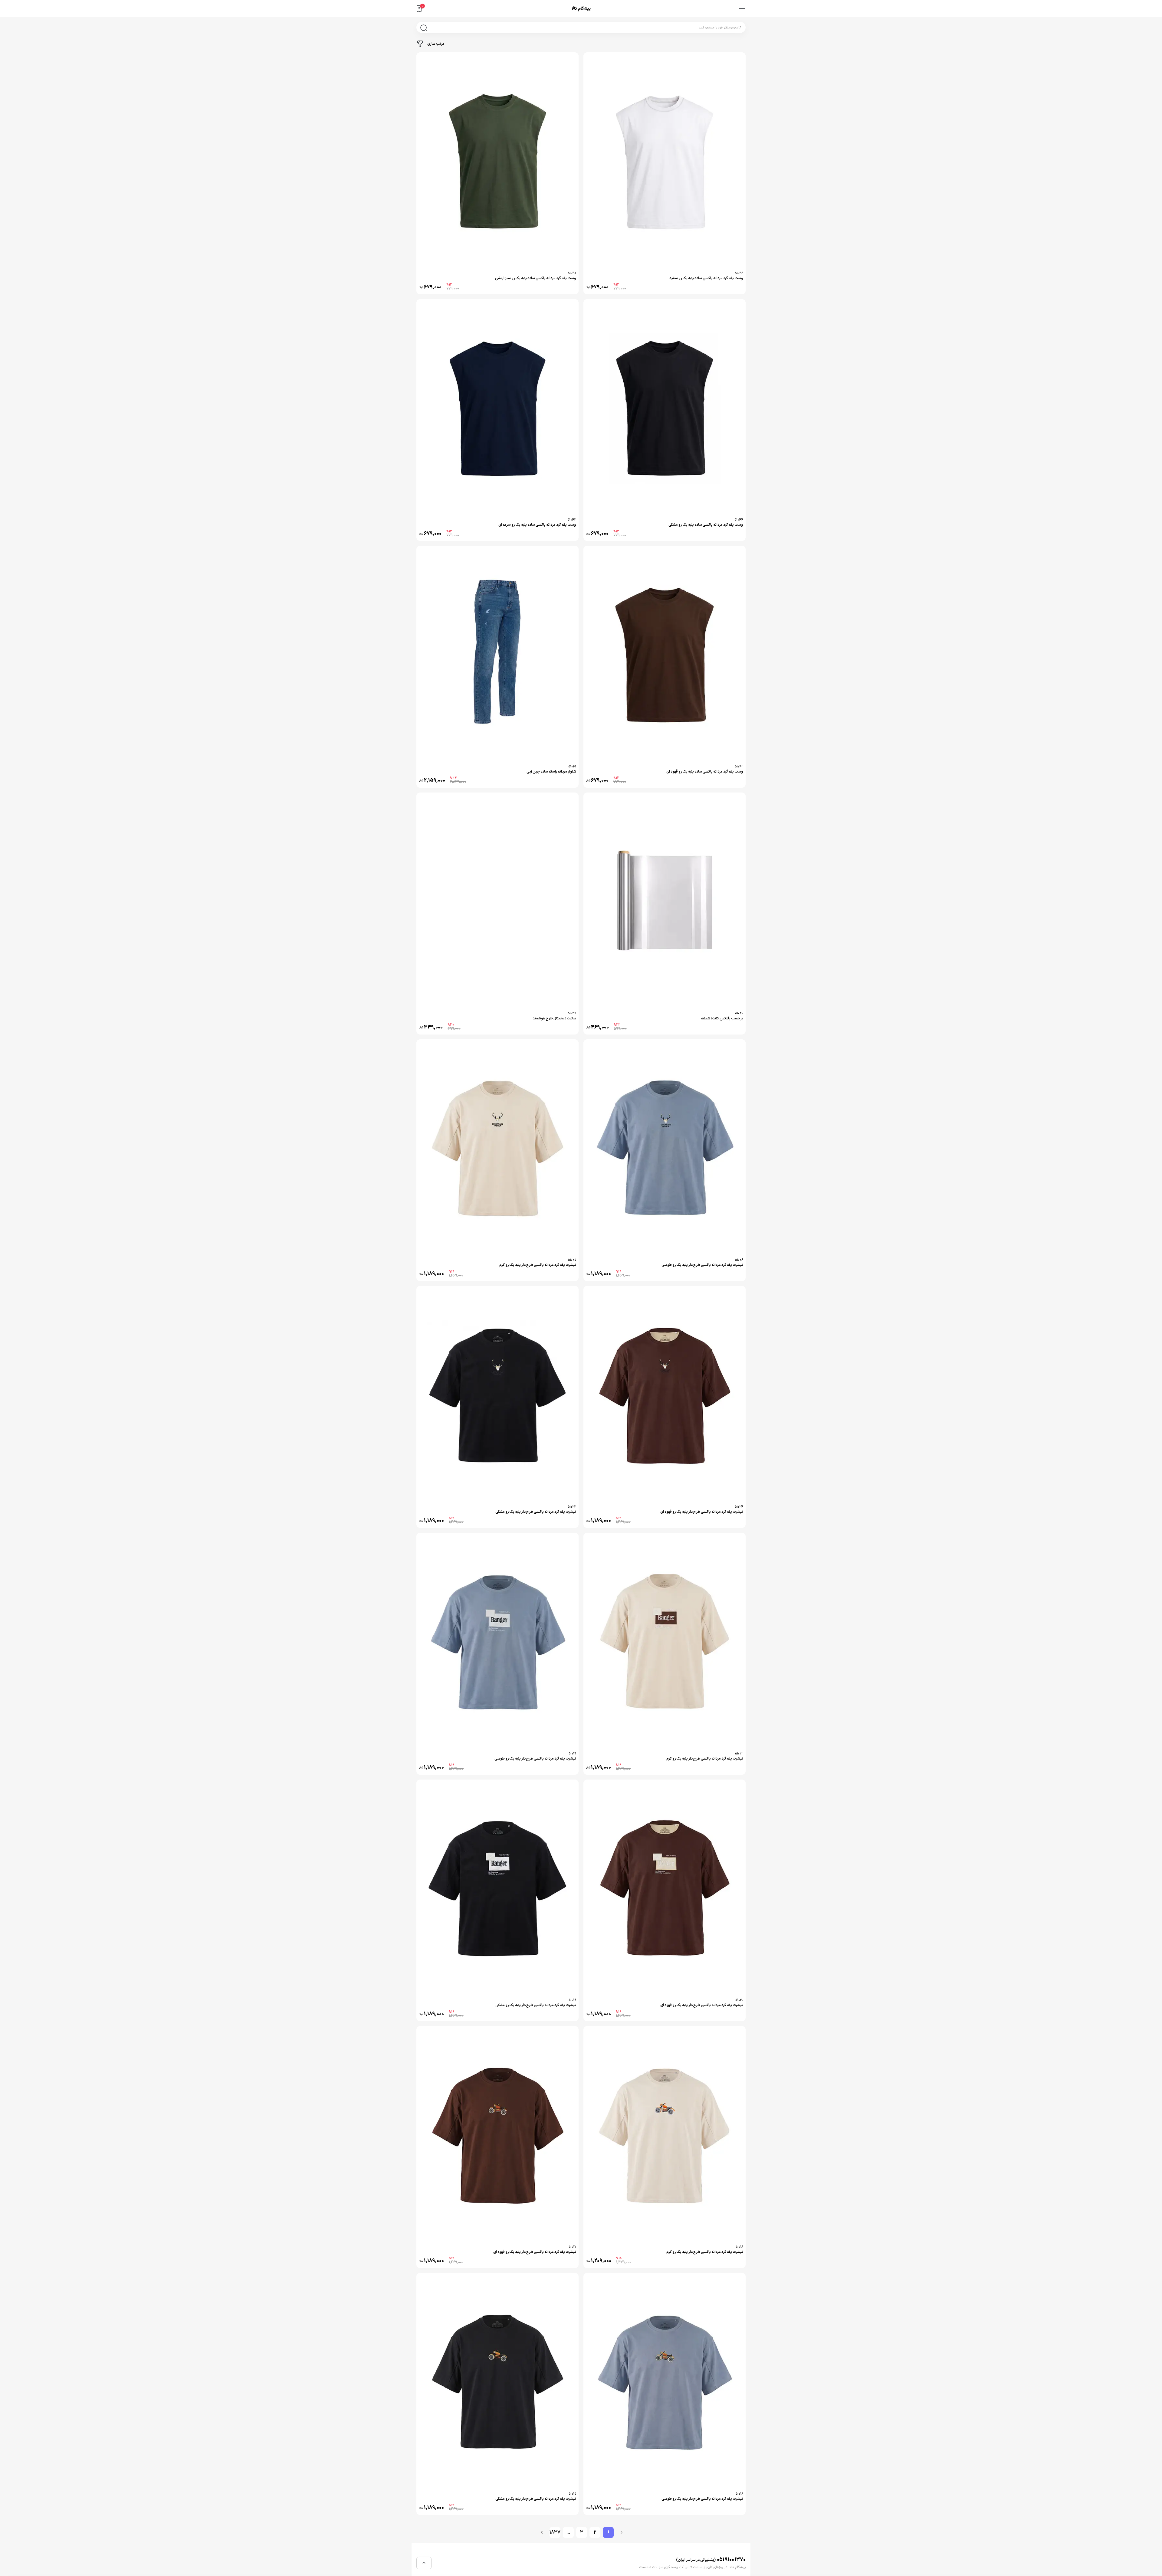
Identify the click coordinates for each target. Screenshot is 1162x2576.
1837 (555, 2532)
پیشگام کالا (581, 9)
